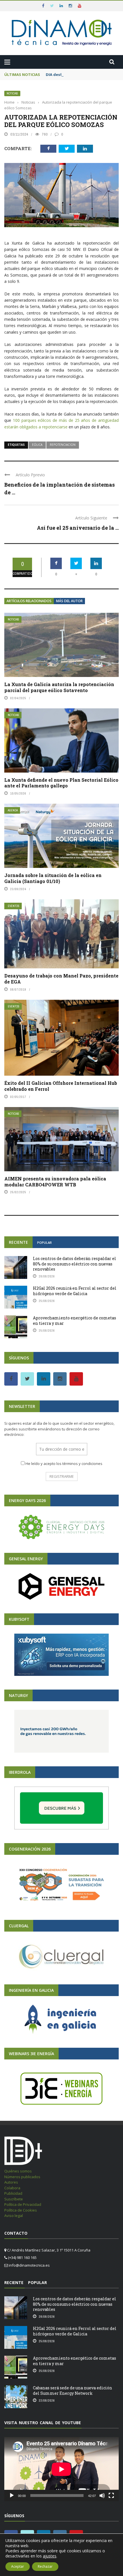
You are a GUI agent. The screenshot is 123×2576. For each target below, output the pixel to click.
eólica (37, 445)
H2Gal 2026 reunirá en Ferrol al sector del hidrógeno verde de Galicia (75, 1291)
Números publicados (22, 2177)
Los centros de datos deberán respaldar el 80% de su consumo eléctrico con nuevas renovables (75, 1264)
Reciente (18, 1242)
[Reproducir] (12, 2496)
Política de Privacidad (23, 2204)
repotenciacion (63, 445)
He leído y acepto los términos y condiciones (64, 1464)
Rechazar (45, 2566)
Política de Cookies (21, 2210)
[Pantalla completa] (111, 2496)
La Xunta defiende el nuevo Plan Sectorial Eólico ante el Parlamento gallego (61, 783)
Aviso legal (14, 2216)
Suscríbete (14, 2199)
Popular (44, 1242)
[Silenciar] (102, 2496)
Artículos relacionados (29, 601)
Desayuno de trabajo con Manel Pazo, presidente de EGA (61, 979)
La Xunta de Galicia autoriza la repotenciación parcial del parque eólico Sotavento (59, 687)
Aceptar (18, 2566)
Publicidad (13, 2193)
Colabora (12, 2188)
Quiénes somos (18, 2171)
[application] (61, 2469)
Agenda (13, 810)
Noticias (12, 93)
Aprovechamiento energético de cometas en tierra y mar (75, 1320)
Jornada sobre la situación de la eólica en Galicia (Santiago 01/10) (53, 878)
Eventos (14, 906)
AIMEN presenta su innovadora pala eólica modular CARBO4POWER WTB (55, 1182)
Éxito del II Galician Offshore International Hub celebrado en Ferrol (61, 1086)
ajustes (50, 2556)
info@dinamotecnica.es (29, 2265)
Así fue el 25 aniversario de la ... (78, 528)
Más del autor (69, 601)
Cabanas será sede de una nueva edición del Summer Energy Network (73, 2390)
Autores (11, 2182)
